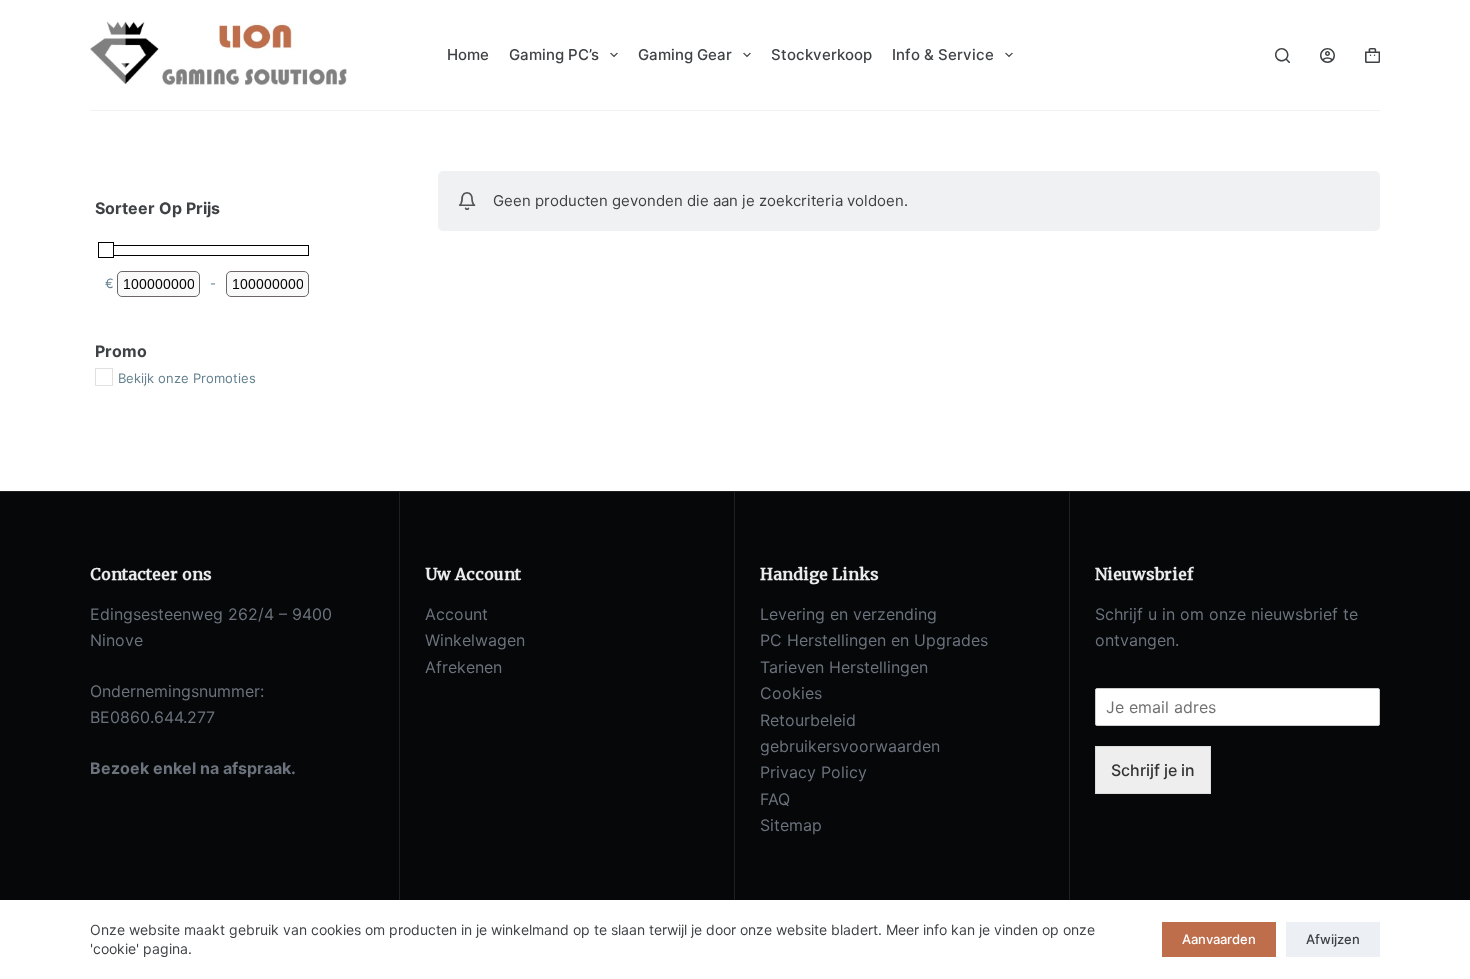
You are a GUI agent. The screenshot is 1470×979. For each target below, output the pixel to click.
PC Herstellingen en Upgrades (874, 640)
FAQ (775, 799)
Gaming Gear (685, 54)
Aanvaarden (1219, 939)
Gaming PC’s (554, 54)
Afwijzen (1333, 939)
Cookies (791, 693)
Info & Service (943, 54)
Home (468, 54)
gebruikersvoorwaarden (850, 746)
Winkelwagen (475, 640)
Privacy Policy (813, 772)
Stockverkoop (821, 54)
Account (456, 614)
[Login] (1327, 55)
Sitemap (791, 825)
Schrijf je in (1153, 770)
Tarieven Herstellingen (844, 667)
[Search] (1282, 55)
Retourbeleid (808, 720)
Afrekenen (463, 667)
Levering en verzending (848, 614)
